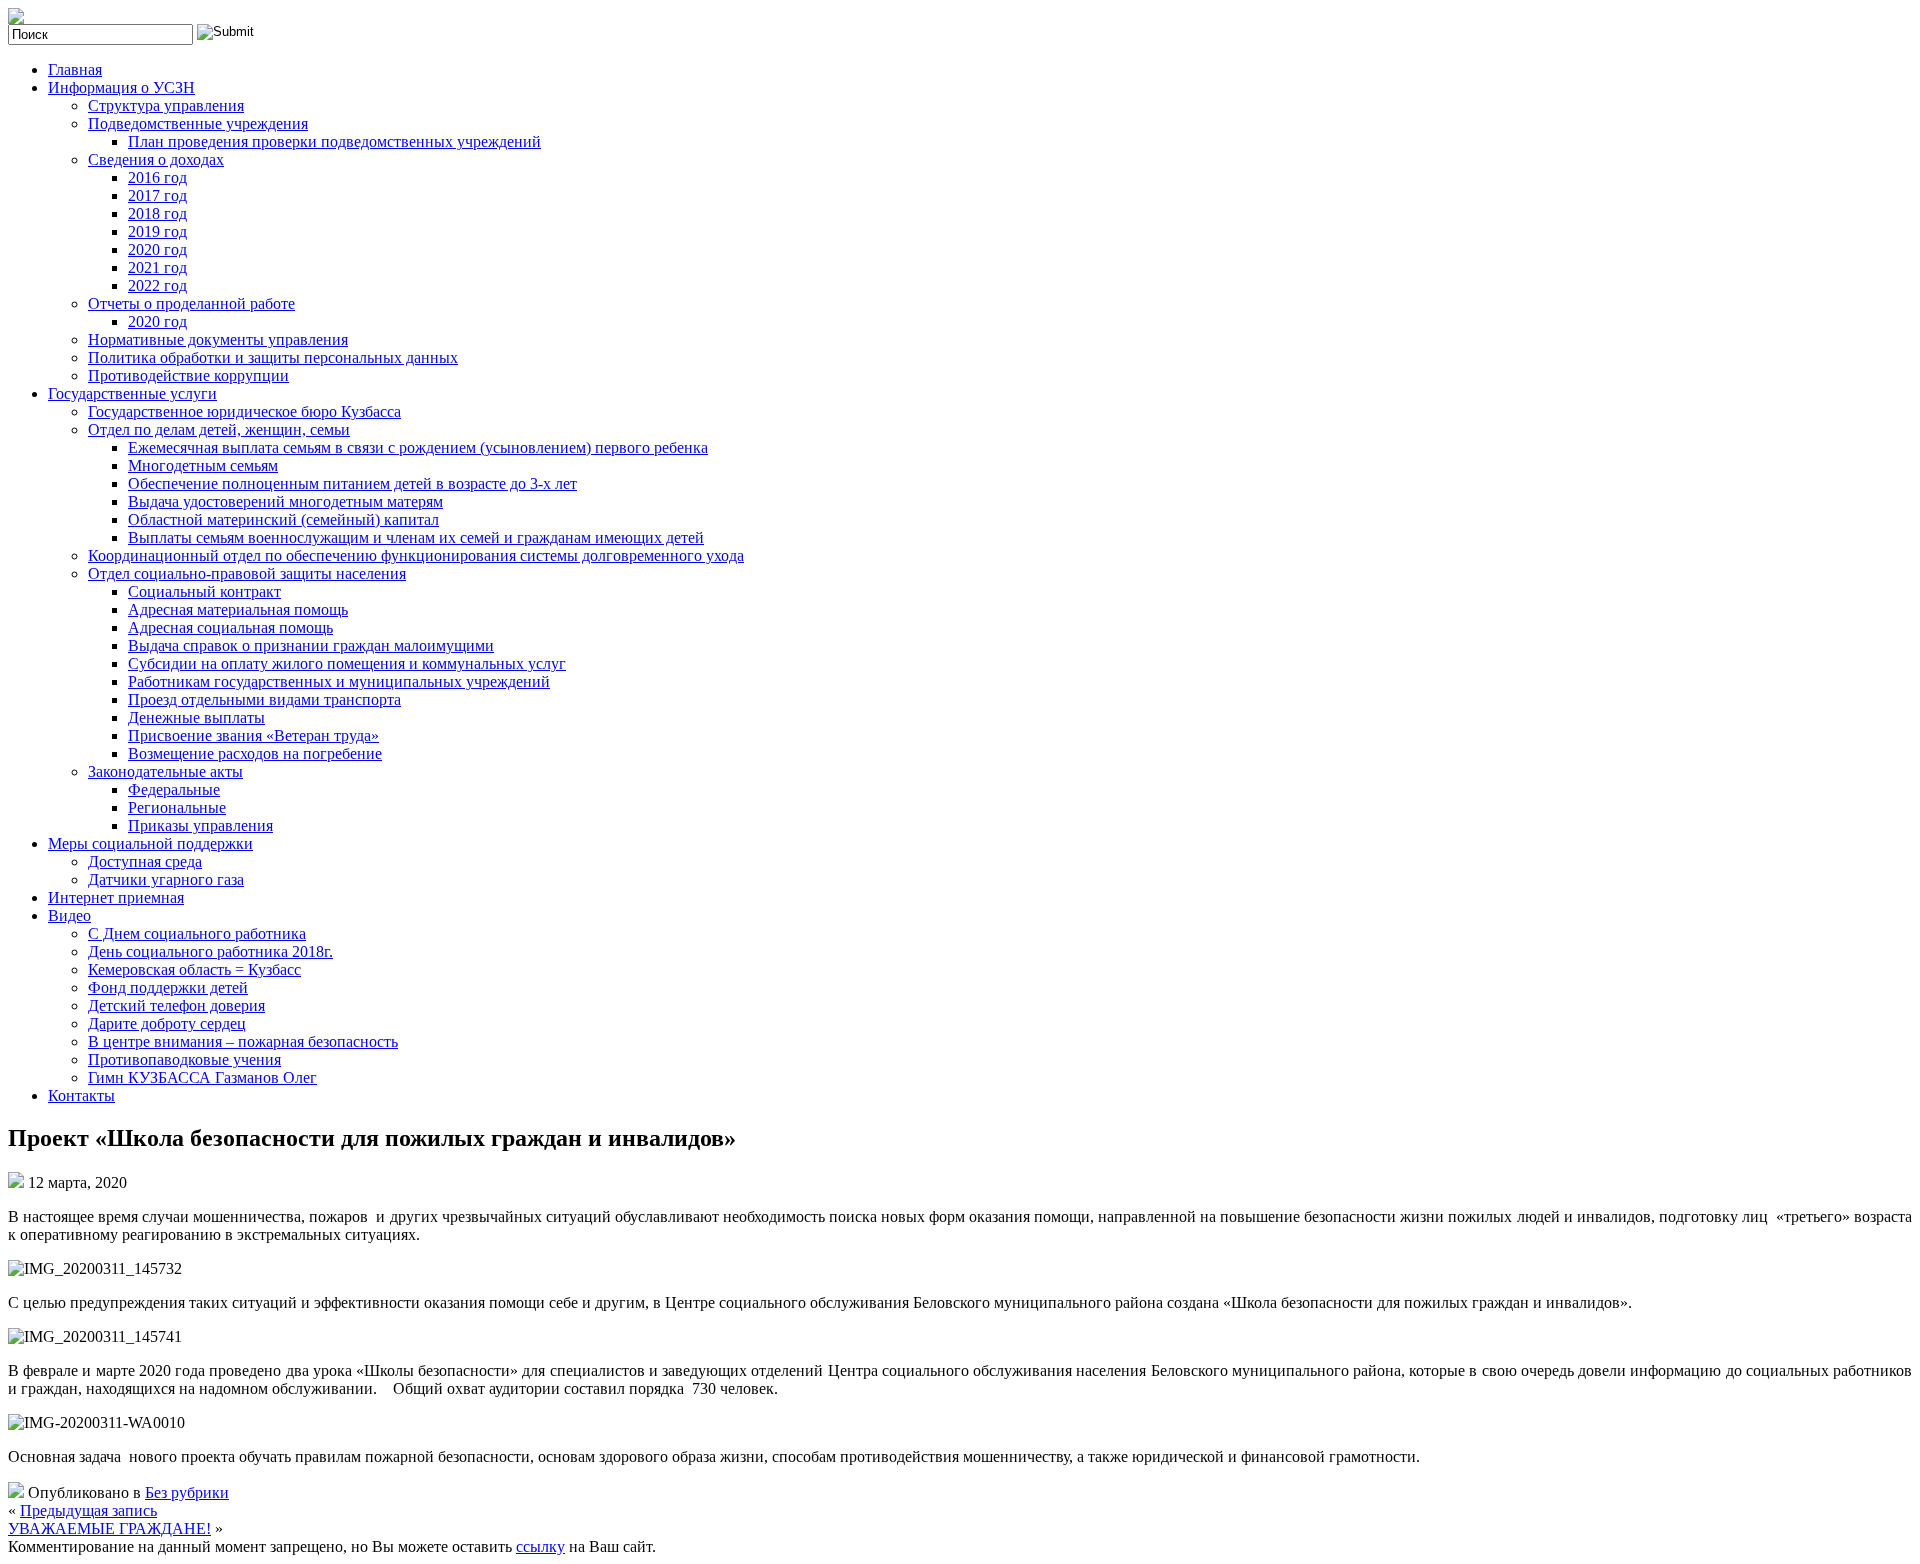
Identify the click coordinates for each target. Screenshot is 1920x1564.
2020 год (157, 249)
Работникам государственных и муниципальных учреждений (339, 681)
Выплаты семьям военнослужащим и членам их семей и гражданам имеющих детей (416, 537)
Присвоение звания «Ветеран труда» (253, 735)
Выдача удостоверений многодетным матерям (285, 501)
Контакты (81, 1095)
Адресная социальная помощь (230, 627)
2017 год (157, 195)
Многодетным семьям (203, 465)
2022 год (157, 285)
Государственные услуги (132, 393)
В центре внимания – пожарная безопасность (243, 1041)
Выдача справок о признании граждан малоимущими (311, 645)
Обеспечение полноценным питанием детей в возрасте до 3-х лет (352, 483)
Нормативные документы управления (218, 339)
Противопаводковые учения (184, 1059)
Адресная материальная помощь (238, 609)
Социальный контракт (204, 591)
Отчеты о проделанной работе (191, 303)
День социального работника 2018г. (210, 951)
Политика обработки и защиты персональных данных (273, 357)
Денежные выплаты (196, 717)
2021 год (157, 267)
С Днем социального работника (197, 933)
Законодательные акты (165, 771)
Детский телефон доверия (176, 1005)
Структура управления (166, 105)
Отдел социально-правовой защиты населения (247, 573)
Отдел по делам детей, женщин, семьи (219, 429)
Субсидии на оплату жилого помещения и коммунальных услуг (347, 663)
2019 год (157, 231)
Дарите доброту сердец (167, 1023)
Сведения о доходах (156, 159)
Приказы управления (200, 825)
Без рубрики (187, 1492)
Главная (75, 69)
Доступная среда (145, 861)
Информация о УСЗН (121, 87)
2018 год (157, 213)
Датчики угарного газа (166, 879)
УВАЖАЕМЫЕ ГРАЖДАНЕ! (109, 1528)
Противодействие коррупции (188, 375)
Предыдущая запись (88, 1510)
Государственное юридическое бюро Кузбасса (244, 411)
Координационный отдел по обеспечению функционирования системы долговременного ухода (416, 555)
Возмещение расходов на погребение (255, 753)
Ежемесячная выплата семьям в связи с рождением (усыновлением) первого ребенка (418, 447)
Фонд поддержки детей (168, 987)
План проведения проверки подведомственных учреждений (334, 141)
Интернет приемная (116, 897)
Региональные (177, 807)
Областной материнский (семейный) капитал (283, 519)
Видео (69, 915)
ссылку (540, 1546)
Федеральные (174, 789)
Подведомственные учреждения (198, 123)
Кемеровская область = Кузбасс (194, 969)
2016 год (157, 177)
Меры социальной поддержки (150, 843)
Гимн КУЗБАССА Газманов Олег (202, 1077)
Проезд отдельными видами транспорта (264, 699)
